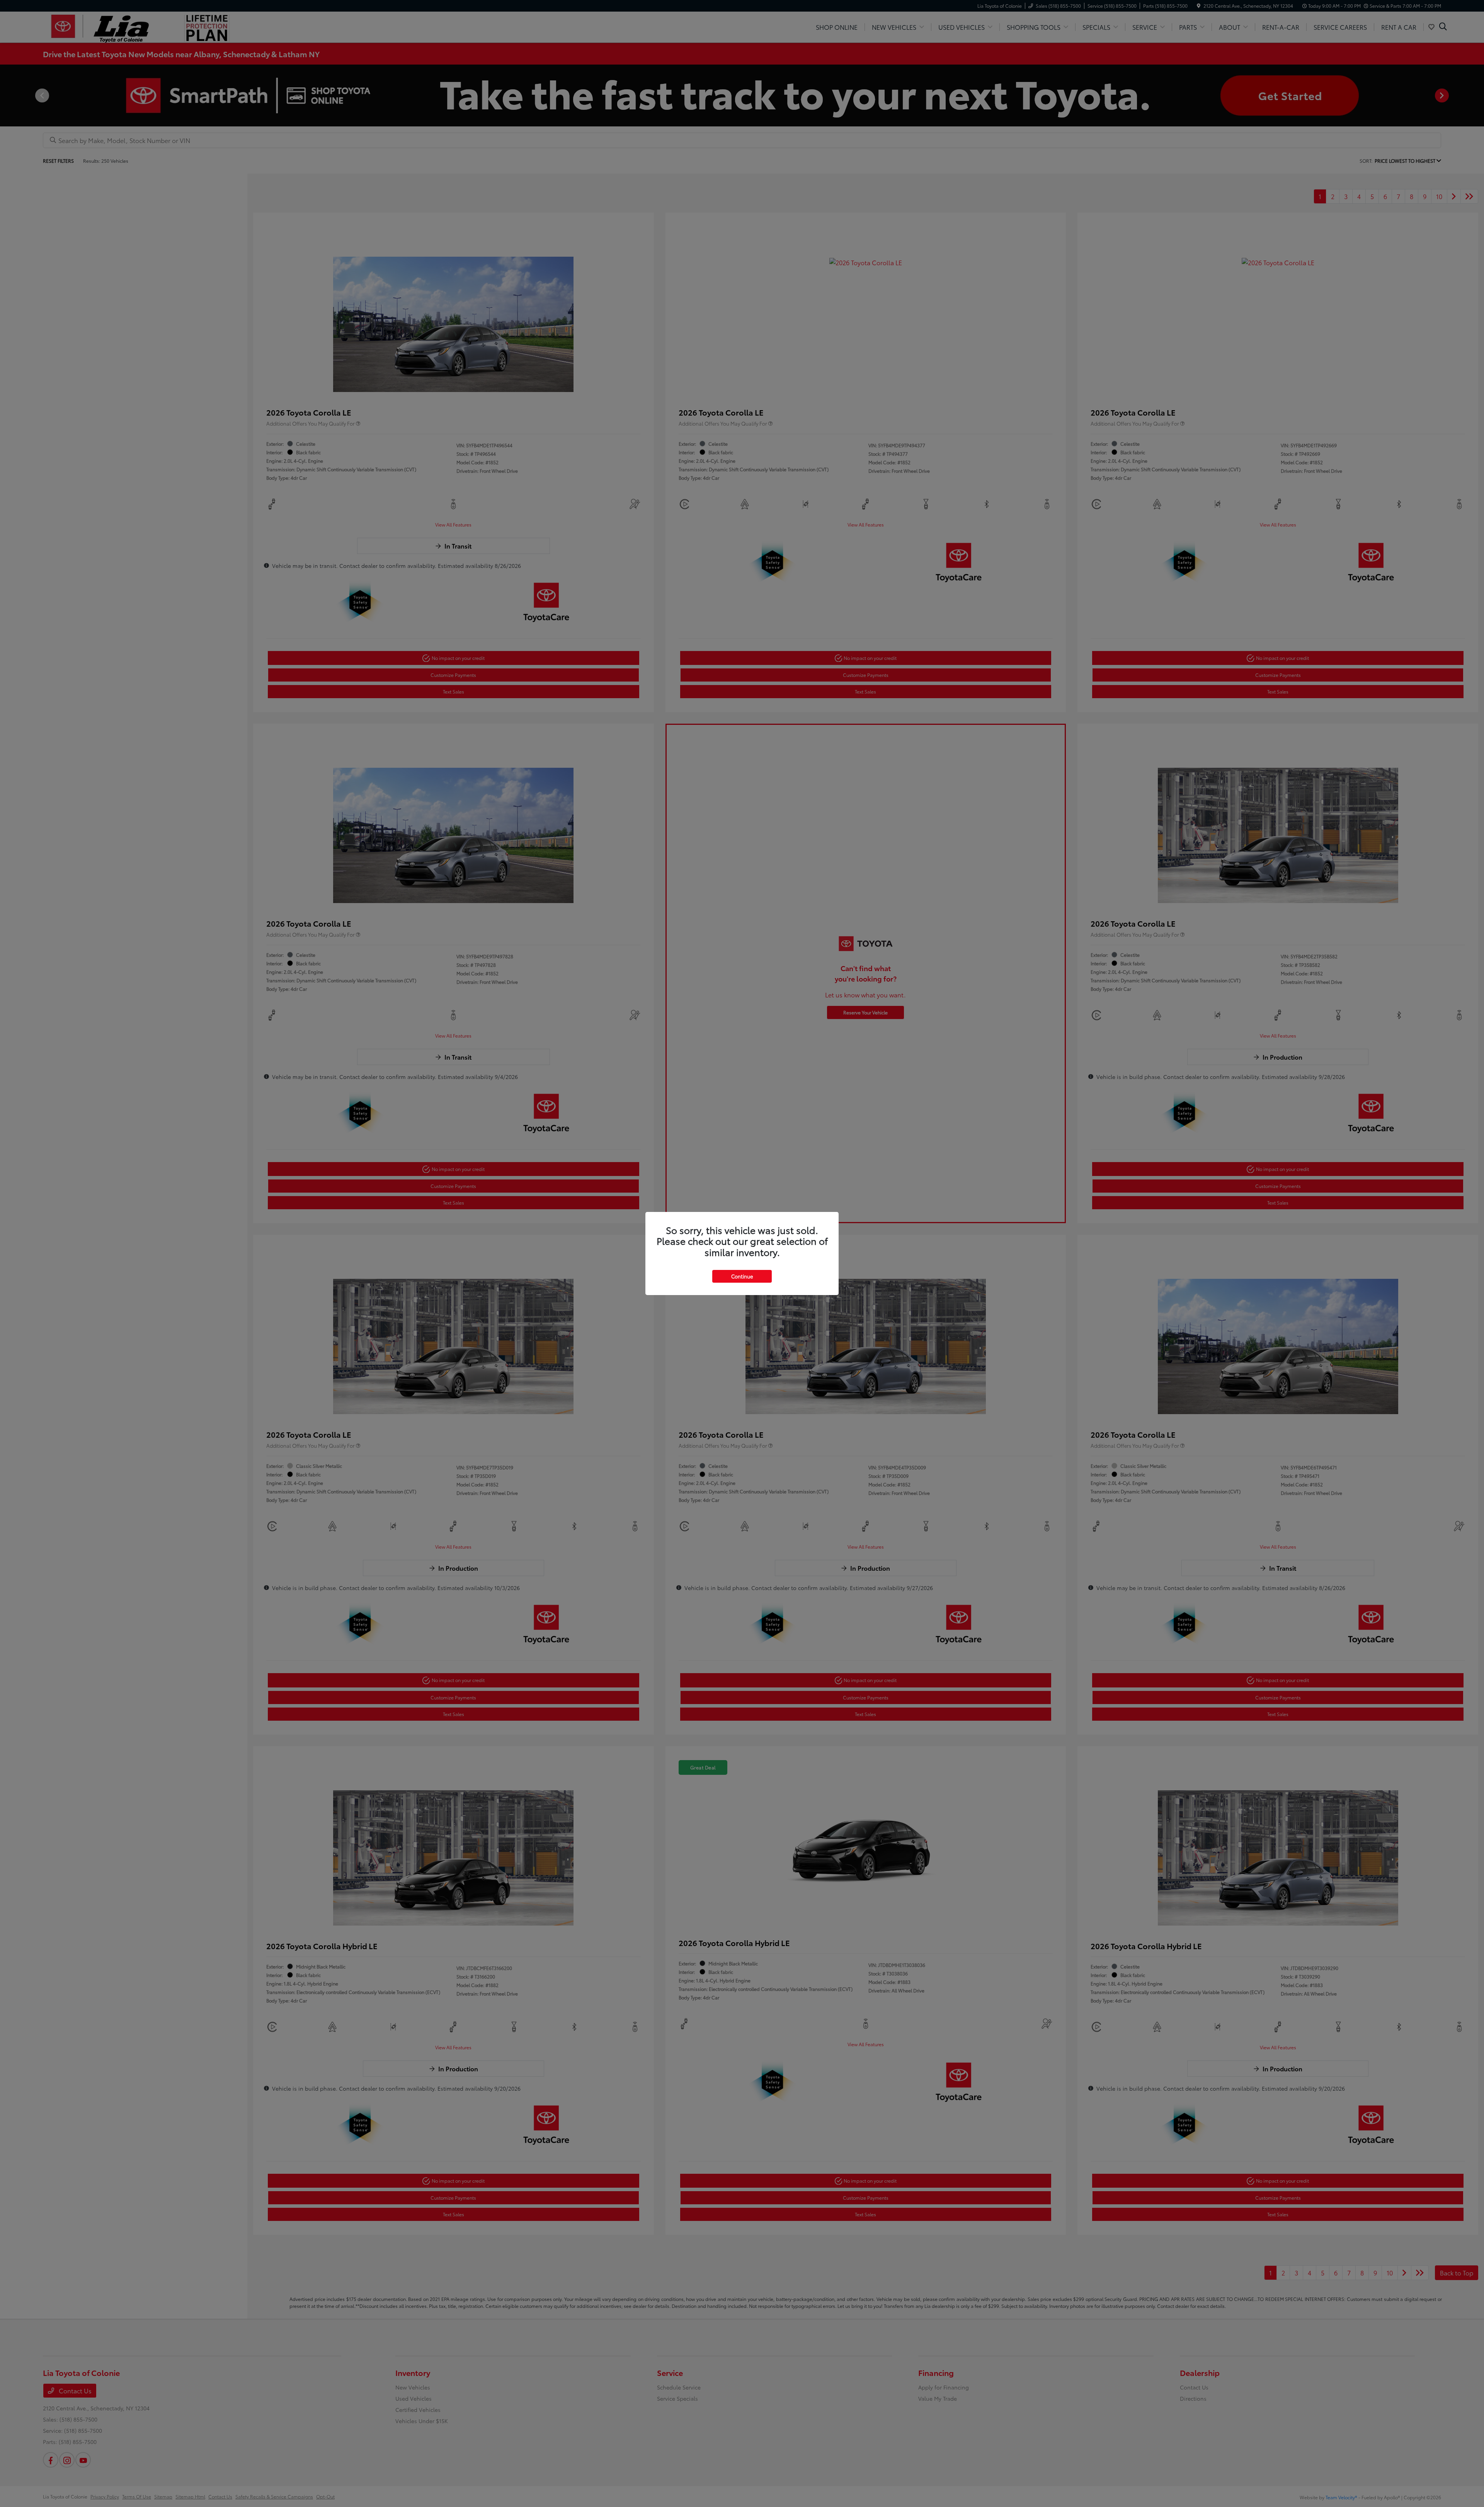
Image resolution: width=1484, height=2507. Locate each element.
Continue (742, 1276)
